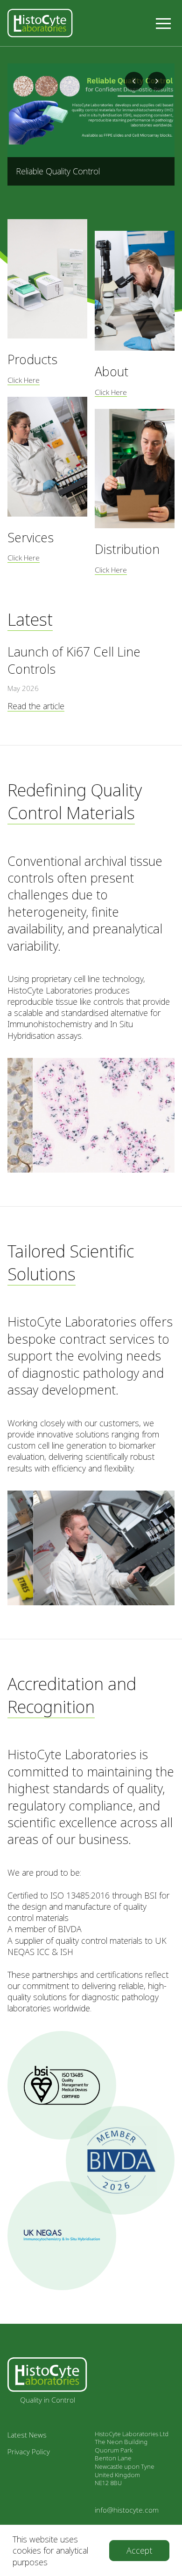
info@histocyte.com (127, 2510)
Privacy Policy (29, 2452)
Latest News (27, 2435)
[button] (163, 23)
